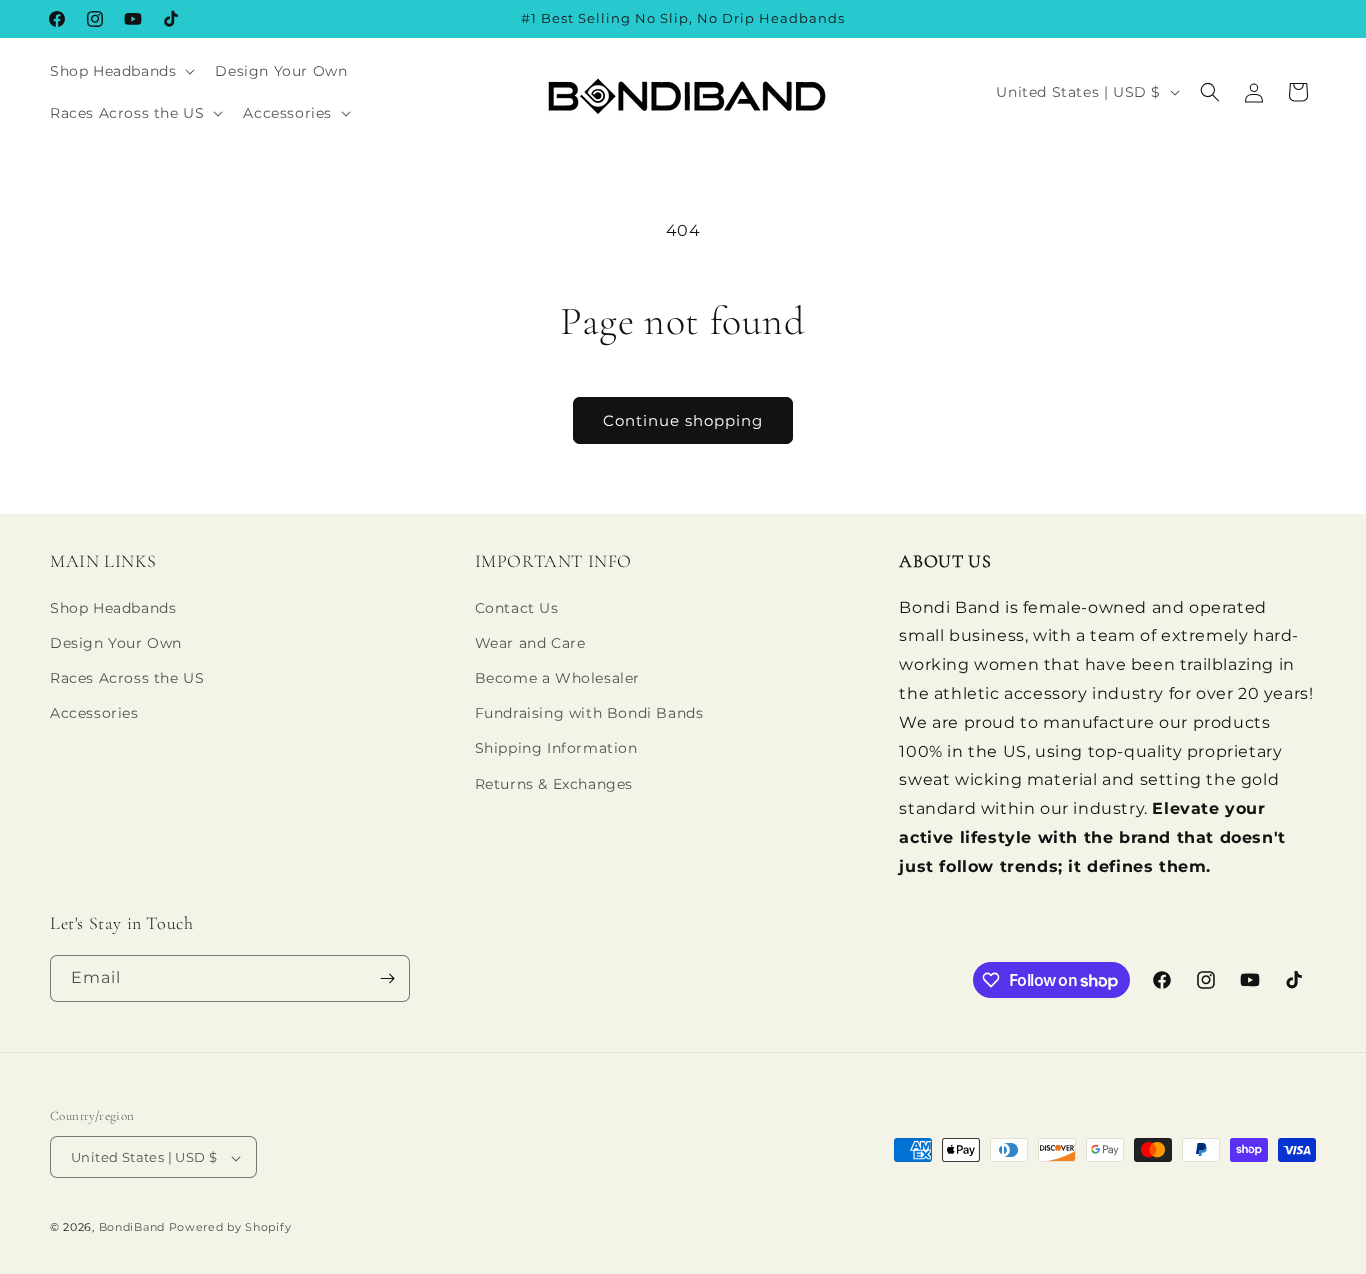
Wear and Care (530, 643)
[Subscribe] (387, 978)
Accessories (94, 713)
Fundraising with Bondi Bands (589, 713)
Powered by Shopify (230, 1228)
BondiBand (132, 1228)
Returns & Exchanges (554, 784)
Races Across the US (127, 678)
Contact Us (517, 608)
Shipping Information (556, 749)
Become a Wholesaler (557, 678)
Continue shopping (683, 420)
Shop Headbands (113, 608)
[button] (120, 71)
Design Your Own (116, 643)
